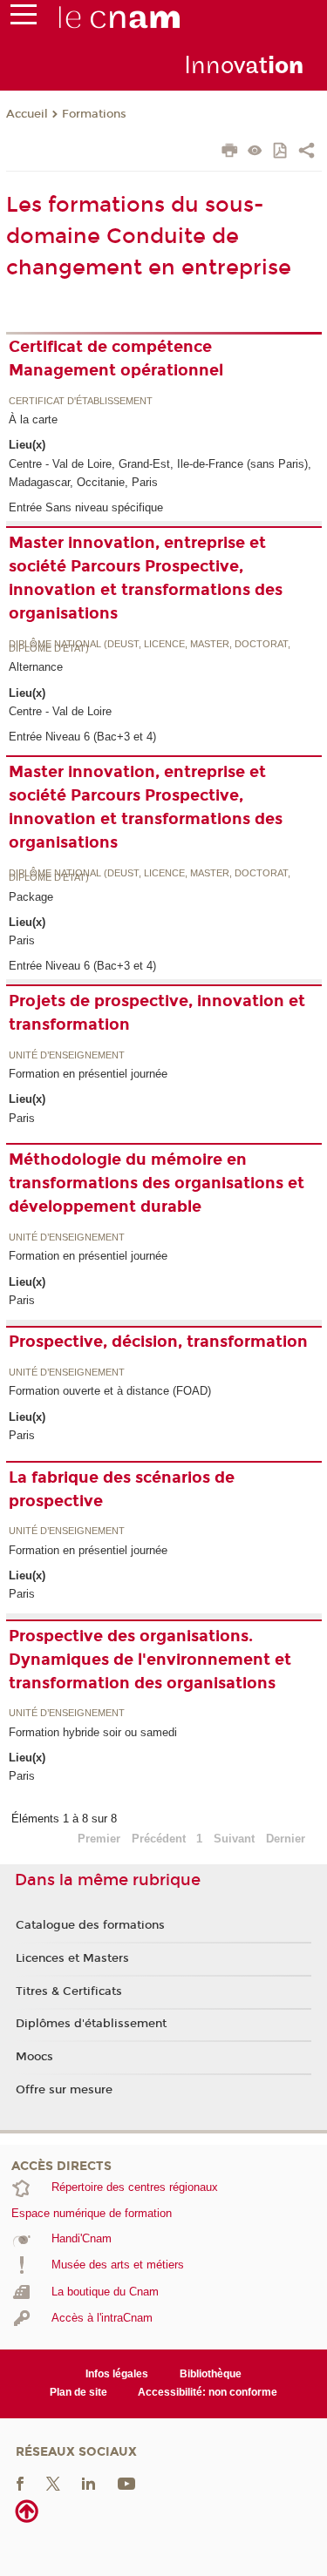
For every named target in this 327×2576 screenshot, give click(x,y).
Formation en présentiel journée (88, 1074)
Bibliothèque (211, 2374)
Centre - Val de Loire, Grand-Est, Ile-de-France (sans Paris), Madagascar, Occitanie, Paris (160, 473)
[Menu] (24, 18)
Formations (94, 114)
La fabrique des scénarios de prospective (122, 1489)
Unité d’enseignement (67, 1056)
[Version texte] (255, 152)
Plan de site (78, 2392)
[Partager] (307, 152)
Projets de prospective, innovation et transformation (157, 1013)
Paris (22, 940)
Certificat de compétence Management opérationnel (116, 358)
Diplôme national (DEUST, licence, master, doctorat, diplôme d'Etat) (150, 647)
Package (31, 897)
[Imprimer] (230, 152)
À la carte (33, 419)
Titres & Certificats (69, 1991)
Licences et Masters (72, 1958)
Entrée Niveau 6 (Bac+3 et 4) (82, 737)
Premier (99, 1839)
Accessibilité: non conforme (208, 2392)
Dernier (286, 1839)
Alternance (36, 667)
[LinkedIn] (89, 2482)
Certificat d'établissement (81, 402)
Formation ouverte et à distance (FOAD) (110, 1391)
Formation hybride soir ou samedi (93, 1732)
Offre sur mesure (64, 2090)
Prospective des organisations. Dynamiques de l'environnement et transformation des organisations (150, 1660)
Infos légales (117, 2374)
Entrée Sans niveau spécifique (86, 507)
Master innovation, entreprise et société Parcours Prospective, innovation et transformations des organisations (146, 578)
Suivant (234, 1839)
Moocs (34, 2057)
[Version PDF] (281, 152)
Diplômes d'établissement (91, 2024)
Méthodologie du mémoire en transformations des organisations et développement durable (157, 1183)
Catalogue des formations (90, 1925)
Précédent (159, 1839)
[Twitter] (53, 2482)
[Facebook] (20, 2482)
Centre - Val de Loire (60, 711)
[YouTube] (126, 2482)
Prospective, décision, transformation (158, 1342)
